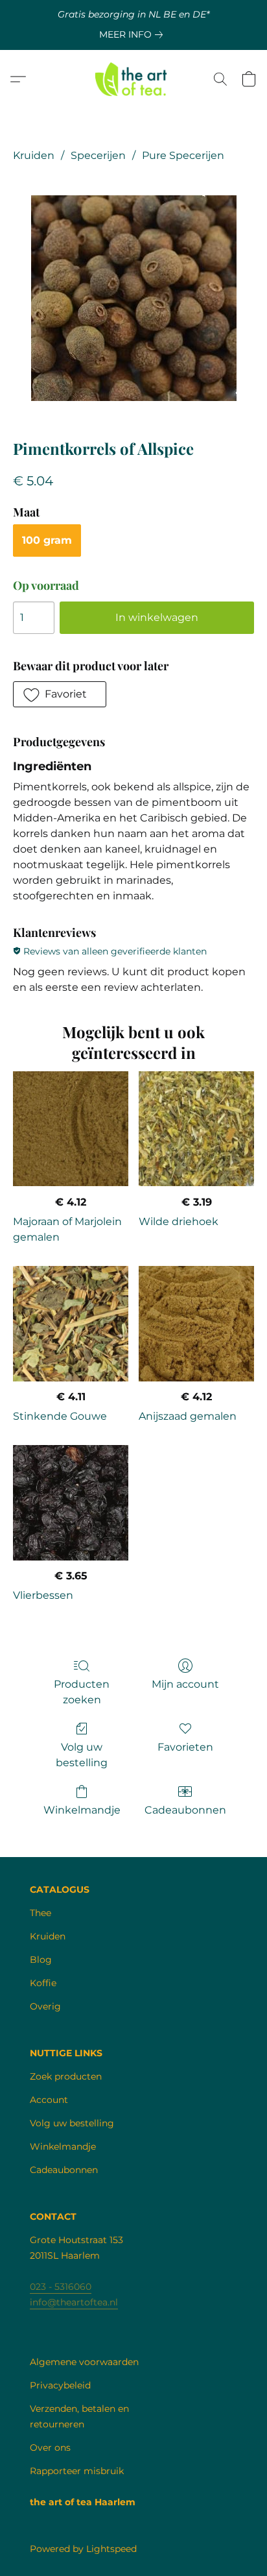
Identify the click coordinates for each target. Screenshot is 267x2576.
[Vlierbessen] (71, 1503)
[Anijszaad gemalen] (196, 1324)
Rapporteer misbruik (77, 2471)
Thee (41, 1913)
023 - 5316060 (61, 2287)
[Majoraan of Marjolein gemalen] (71, 1129)
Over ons (50, 2448)
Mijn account (185, 1684)
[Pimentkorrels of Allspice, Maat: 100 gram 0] (134, 298)
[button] (134, 79)
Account (49, 2100)
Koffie (43, 1983)
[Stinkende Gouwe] (71, 1324)
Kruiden (34, 155)
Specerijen (98, 155)
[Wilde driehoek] (196, 1129)
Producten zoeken (82, 1692)
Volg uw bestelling (82, 1755)
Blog (41, 1960)
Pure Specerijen (183, 155)
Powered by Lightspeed (83, 2549)
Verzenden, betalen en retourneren (79, 2416)
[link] (133, 34)
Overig (45, 2006)
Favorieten (185, 1747)
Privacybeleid (60, 2385)
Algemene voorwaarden (84, 2362)
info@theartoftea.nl (74, 2302)
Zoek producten (66, 2076)
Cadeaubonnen (185, 1810)
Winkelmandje (82, 1810)
